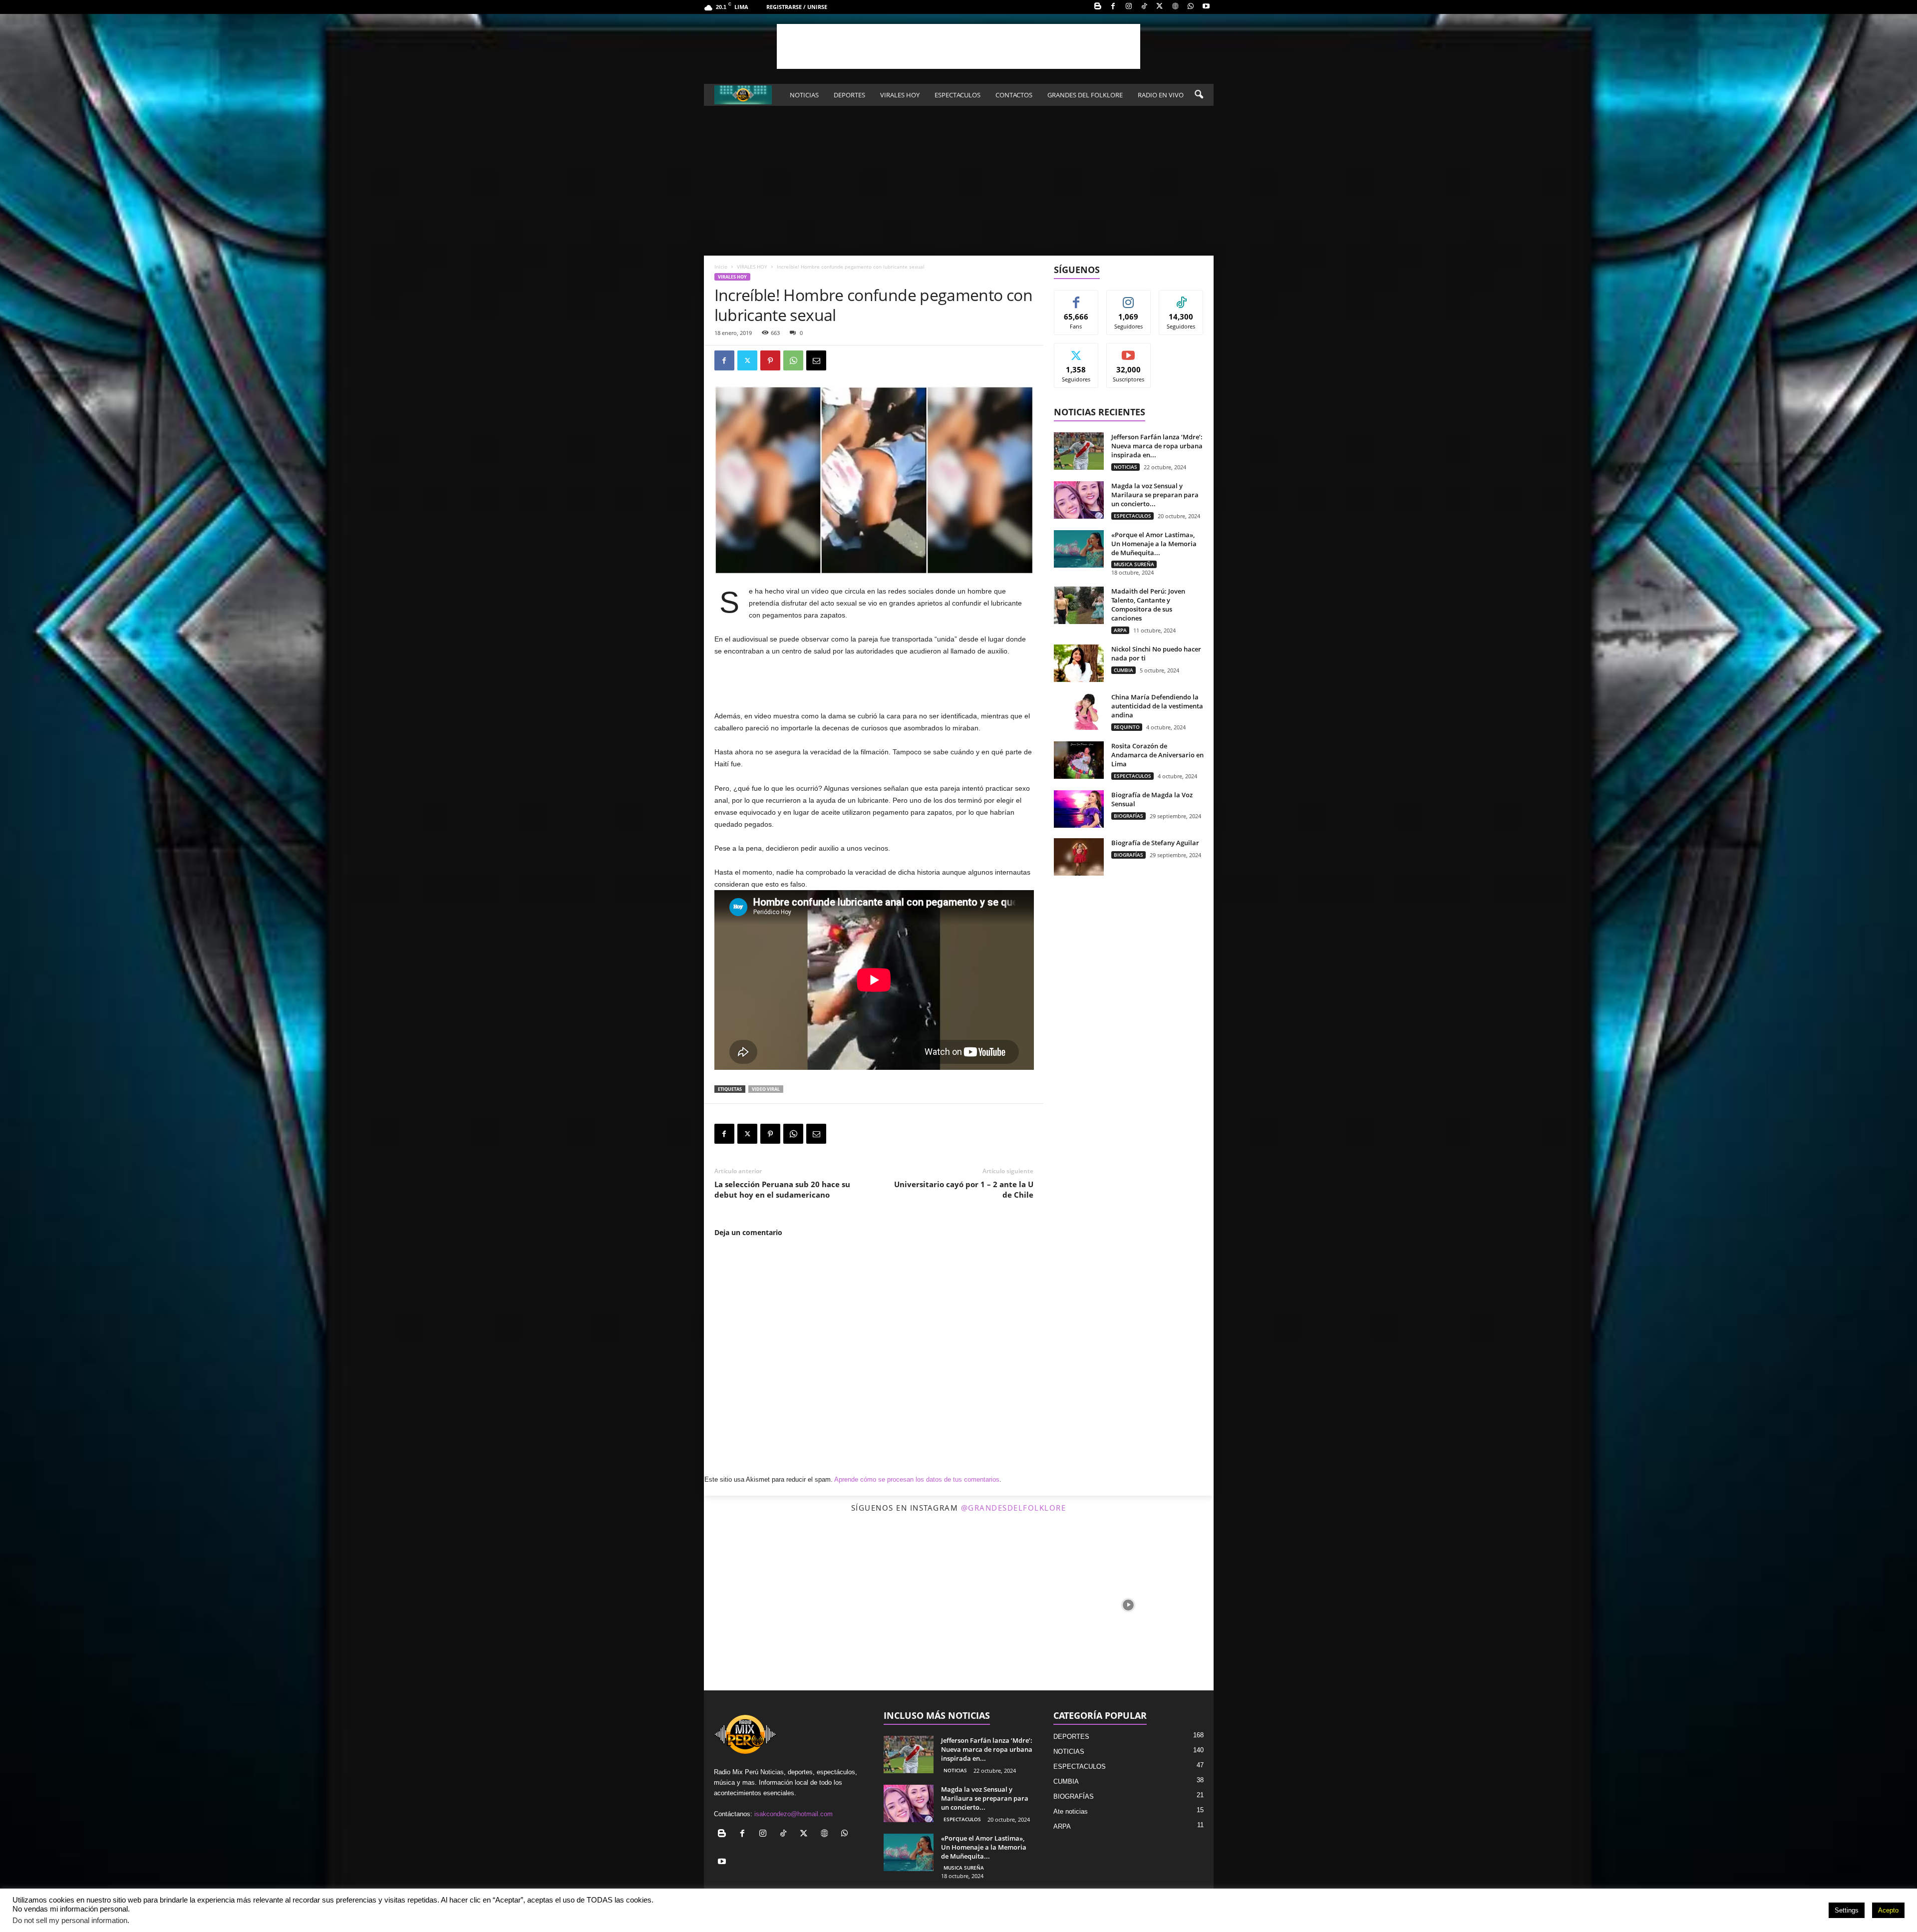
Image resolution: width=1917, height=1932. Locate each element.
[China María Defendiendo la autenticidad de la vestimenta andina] (1079, 711)
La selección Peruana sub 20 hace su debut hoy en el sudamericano (782, 1189)
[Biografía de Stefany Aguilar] (1079, 857)
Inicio (721, 267)
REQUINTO (1127, 727)
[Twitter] (1160, 7)
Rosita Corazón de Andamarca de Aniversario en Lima (1157, 755)
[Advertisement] (958, 46)
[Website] (1175, 7)
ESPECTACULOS (958, 95)
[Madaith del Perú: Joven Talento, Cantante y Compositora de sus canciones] (1079, 605)
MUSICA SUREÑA (1134, 564)
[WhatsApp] (1191, 7)
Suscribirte (1129, 351)
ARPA (1120, 630)
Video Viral (766, 1089)
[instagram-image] (789, 1605)
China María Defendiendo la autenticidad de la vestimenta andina (1157, 706)
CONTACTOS (1014, 95)
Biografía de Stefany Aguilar (1155, 843)
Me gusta (1076, 298)
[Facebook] (1113, 7)
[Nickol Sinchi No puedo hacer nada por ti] (1079, 663)
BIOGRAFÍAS (1128, 816)
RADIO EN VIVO (1161, 95)
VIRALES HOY (900, 95)
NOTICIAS (804, 95)
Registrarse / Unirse (797, 7)
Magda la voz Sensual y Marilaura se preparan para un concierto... (1155, 495)
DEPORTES (849, 95)
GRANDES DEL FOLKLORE (1085, 95)
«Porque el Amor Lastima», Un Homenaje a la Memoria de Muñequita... (1154, 544)
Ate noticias (1071, 1811)
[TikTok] (1144, 7)
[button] (1199, 95)
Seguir (1128, 298)
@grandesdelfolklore (1014, 1508)
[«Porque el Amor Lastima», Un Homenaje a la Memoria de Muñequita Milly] (1079, 549)
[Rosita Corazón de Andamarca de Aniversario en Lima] (1079, 760)
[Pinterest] (770, 360)
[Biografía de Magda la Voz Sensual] (1079, 809)
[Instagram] (1129, 7)
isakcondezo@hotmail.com (794, 1814)
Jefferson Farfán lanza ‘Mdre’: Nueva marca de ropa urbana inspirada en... (1157, 446)
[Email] (816, 360)
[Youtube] (1206, 7)
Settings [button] (1847, 1910)
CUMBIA (1123, 670)
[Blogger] (1098, 7)
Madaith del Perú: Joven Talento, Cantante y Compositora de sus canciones (1148, 605)
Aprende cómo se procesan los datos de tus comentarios (917, 1479)
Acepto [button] (1888, 1910)
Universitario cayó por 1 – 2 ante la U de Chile (964, 1189)
